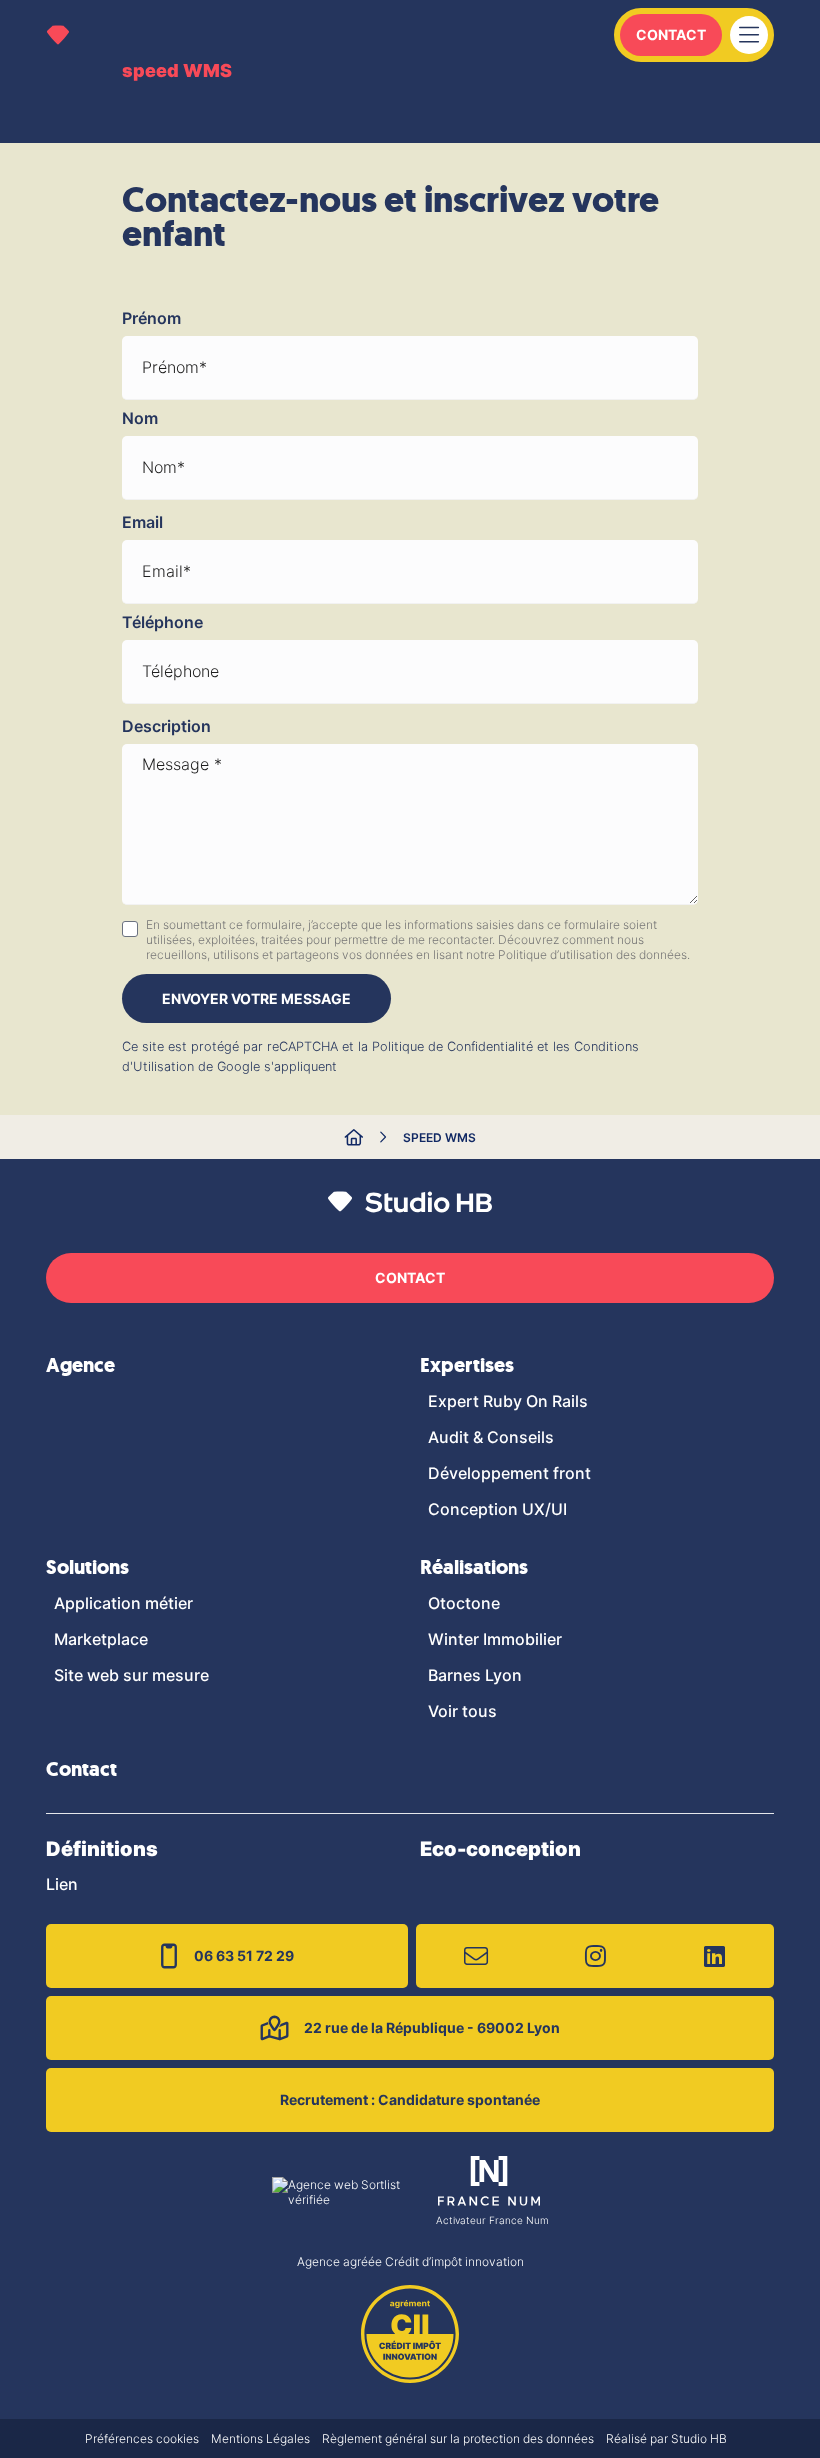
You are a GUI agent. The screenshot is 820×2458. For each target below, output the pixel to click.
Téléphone (162, 622)
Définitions (102, 1849)
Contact (671, 34)
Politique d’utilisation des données (592, 954)
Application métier (123, 1603)
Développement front (509, 1473)
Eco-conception (500, 1849)
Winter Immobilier (495, 1639)
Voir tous (462, 1711)
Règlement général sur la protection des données (458, 2438)
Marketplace (101, 1639)
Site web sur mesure (131, 1675)
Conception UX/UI (497, 1509)
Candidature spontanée (410, 2099)
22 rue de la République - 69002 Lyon (432, 2027)
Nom (140, 418)
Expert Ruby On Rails (508, 1401)
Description (166, 726)
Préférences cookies (142, 2438)
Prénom (151, 318)
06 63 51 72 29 (244, 1955)
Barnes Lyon (475, 1675)
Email (142, 522)
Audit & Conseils (491, 1437)
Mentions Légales (260, 2438)
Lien (62, 1884)
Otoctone (464, 1603)
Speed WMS (439, 1137)
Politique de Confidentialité (452, 1046)
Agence (80, 1365)
